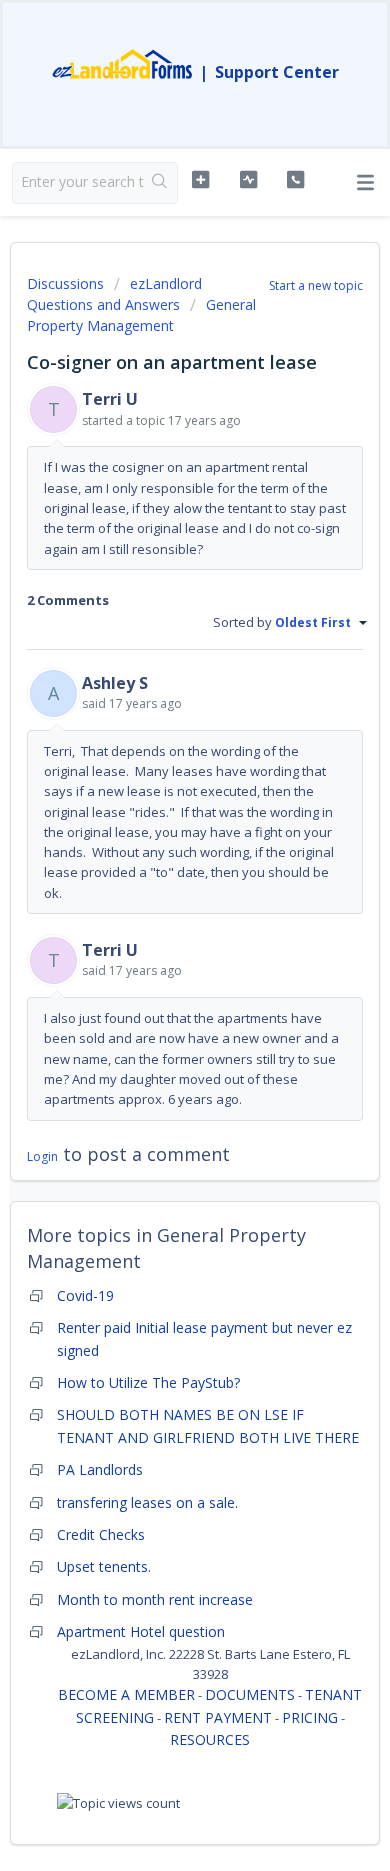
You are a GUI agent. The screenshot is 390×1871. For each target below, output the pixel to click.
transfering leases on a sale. (147, 1502)
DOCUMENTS (250, 1694)
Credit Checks (101, 1534)
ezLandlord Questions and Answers (114, 294)
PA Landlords (100, 1469)
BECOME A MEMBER (126, 1694)
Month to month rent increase (155, 1599)
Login (42, 1156)
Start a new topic (316, 285)
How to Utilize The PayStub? (148, 1382)
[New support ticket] (200, 180)
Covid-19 (85, 1295)
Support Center (277, 72)
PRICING (310, 1717)
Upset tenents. (104, 1566)
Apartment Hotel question (141, 1631)
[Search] (160, 183)
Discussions (65, 283)
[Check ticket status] (248, 180)
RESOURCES (210, 1739)
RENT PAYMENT (218, 1717)
